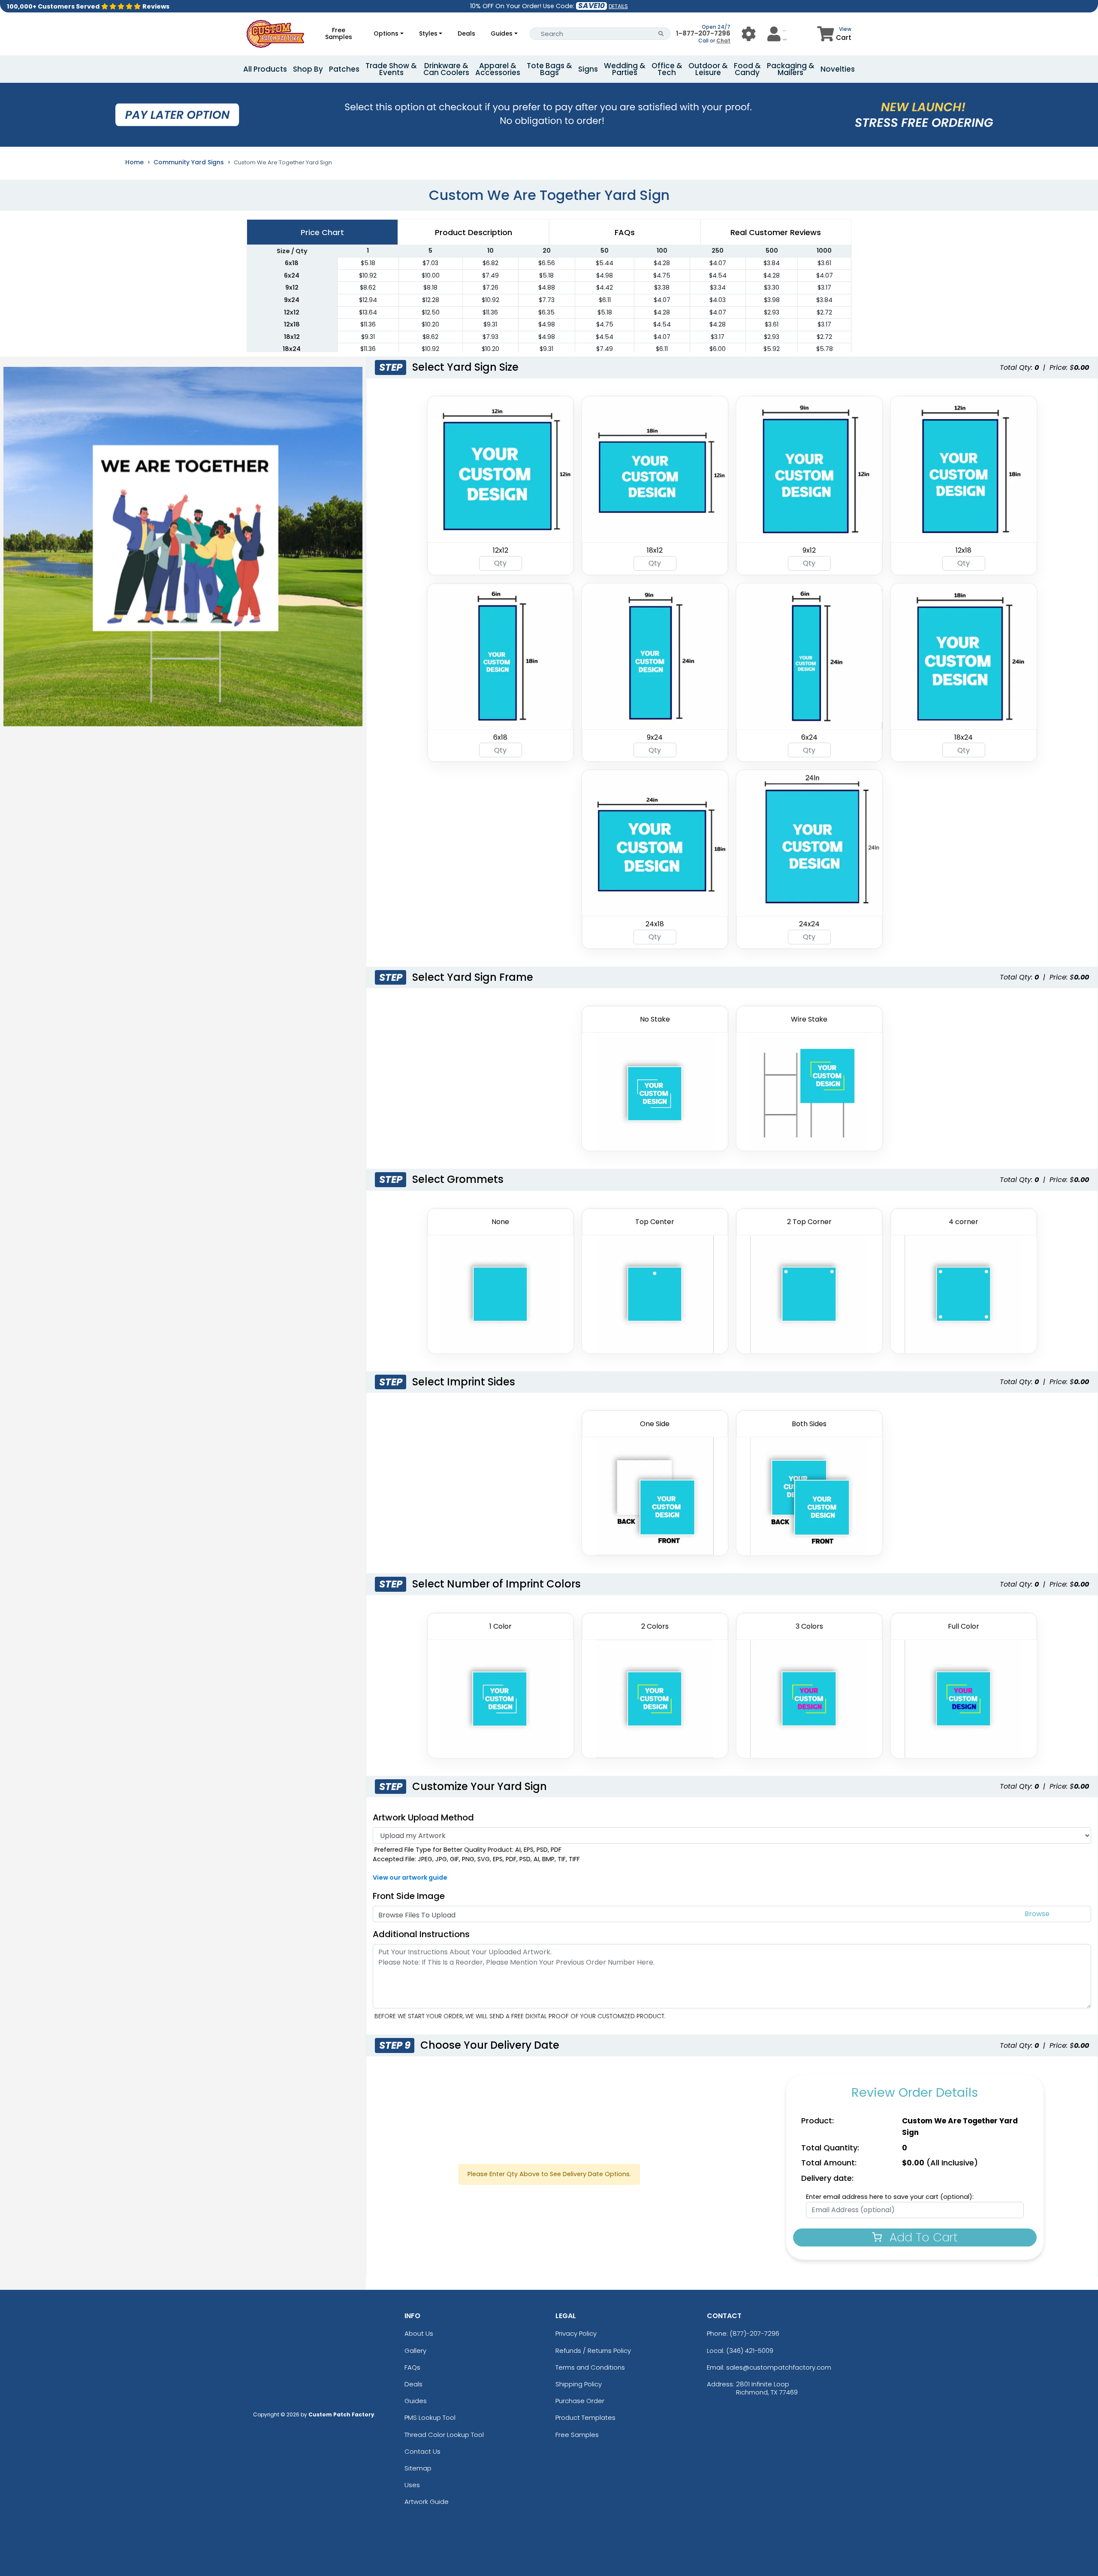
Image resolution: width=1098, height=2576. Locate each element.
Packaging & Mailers (791, 69)
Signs (588, 69)
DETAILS (618, 6)
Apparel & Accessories (498, 69)
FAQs (412, 2367)
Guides (502, 33)
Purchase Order (580, 2401)
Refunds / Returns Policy (593, 2351)
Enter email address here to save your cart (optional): (890, 2197)
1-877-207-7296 (703, 33)
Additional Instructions (421, 1934)
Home (134, 162)
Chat (723, 41)
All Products (265, 69)
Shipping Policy (579, 2384)
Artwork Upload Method (423, 1817)
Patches (344, 69)
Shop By (308, 69)
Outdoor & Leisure (708, 69)
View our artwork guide (410, 1878)
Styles (428, 33)
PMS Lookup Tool (430, 2417)
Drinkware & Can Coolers (446, 69)
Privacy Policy (576, 2333)
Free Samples (339, 33)
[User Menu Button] (749, 34)
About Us (419, 2333)
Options (386, 33)
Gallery (415, 2351)
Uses (412, 2485)
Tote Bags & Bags (549, 69)
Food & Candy (747, 69)
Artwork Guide (427, 2502)
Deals (466, 33)
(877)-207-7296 (754, 2333)
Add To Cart (922, 2237)
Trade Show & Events (391, 69)
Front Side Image (409, 1896)
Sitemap (418, 2468)
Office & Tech (667, 69)
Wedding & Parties (625, 69)
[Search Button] (661, 34)
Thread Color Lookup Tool (444, 2435)
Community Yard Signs (189, 162)
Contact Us (422, 2451)
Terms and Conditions (590, 2367)
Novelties (838, 69)
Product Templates (585, 2417)
